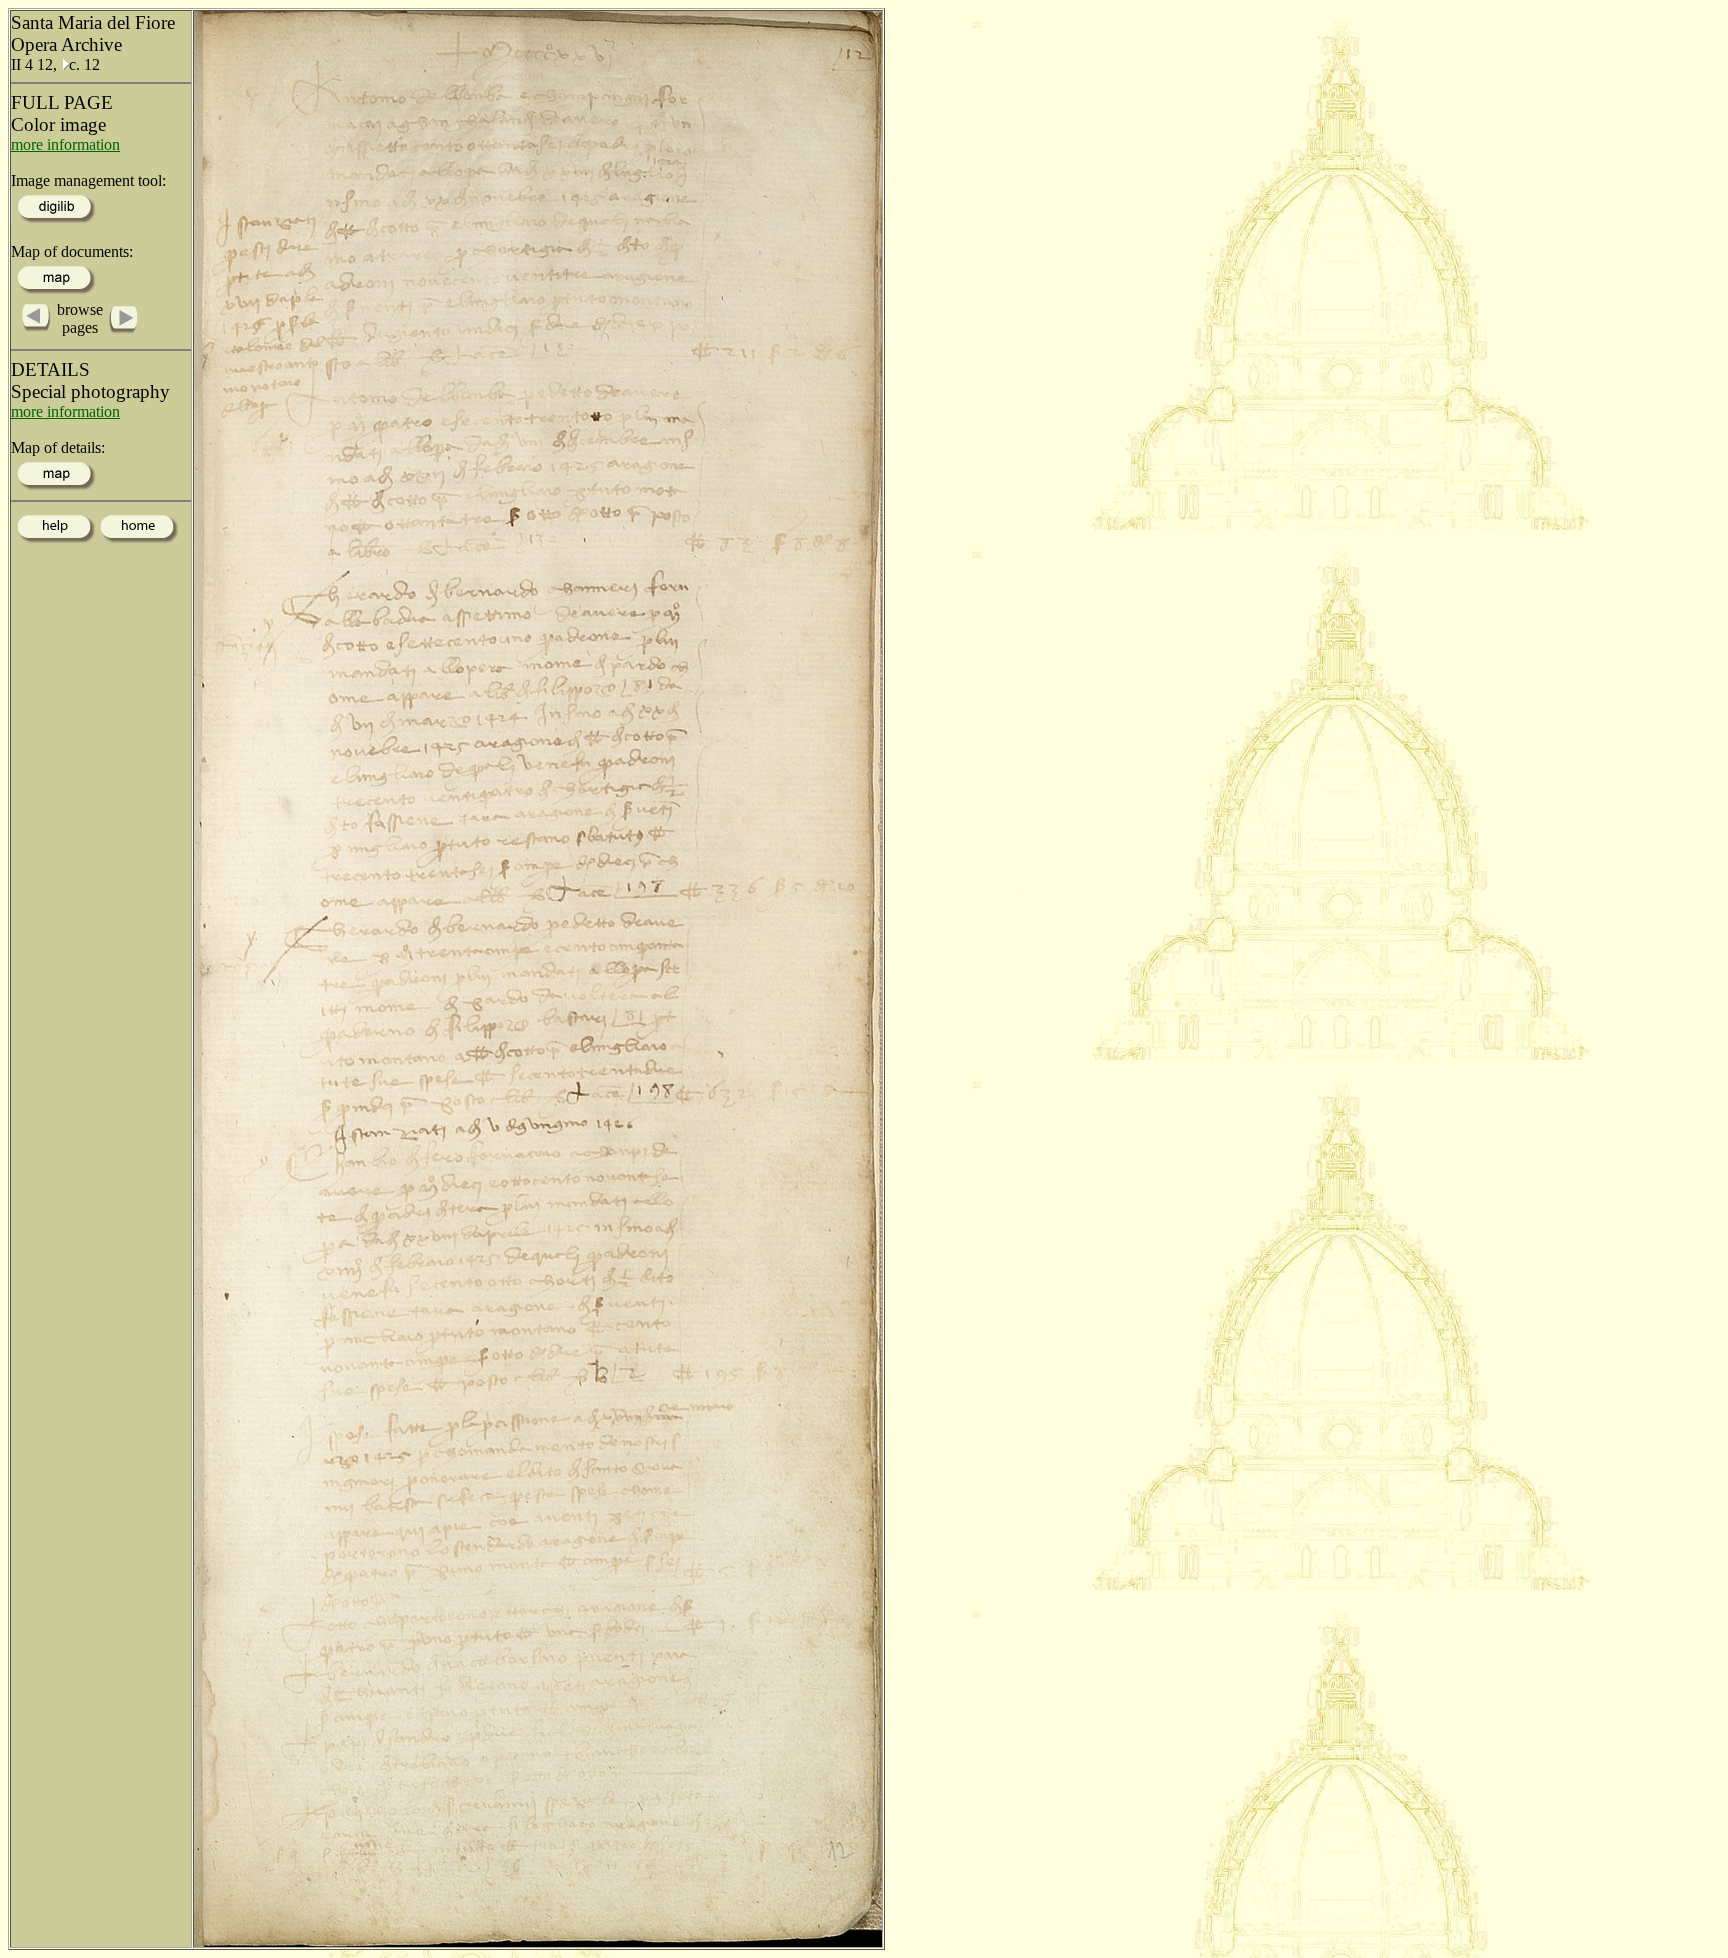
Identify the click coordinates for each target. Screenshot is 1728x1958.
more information (65, 144)
